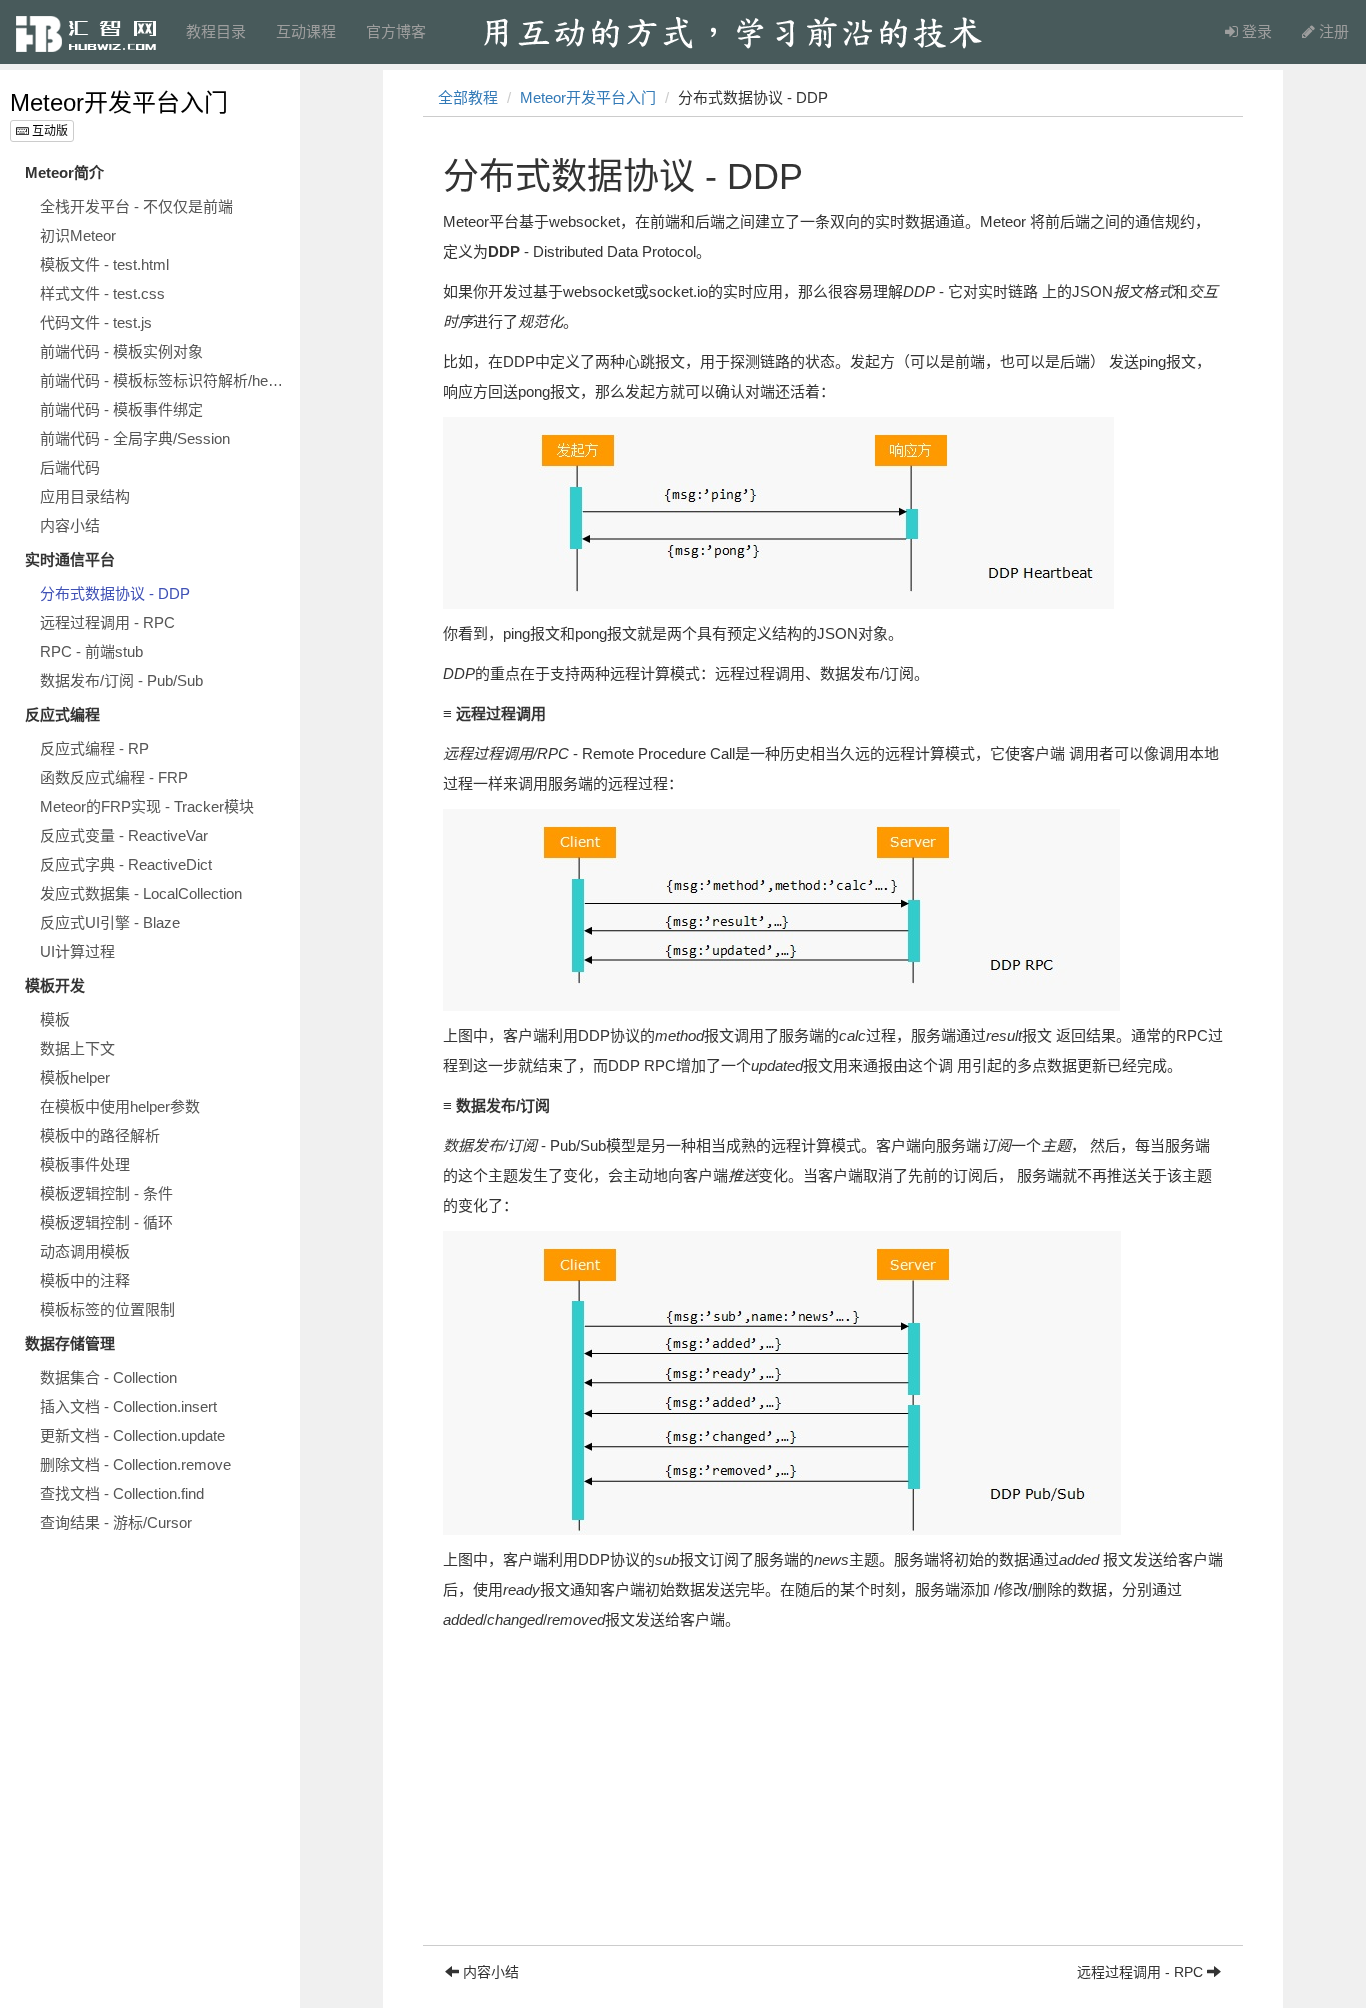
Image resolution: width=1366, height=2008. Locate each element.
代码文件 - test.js (96, 322)
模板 (55, 1019)
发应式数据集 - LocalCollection (141, 893)
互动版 (48, 131)
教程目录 (216, 31)
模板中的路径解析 (100, 1135)
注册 (1332, 31)
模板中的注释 (85, 1280)
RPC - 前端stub (91, 651)
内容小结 (70, 525)
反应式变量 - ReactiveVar (124, 835)
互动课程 (306, 31)
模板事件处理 (85, 1164)
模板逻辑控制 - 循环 (106, 1222)
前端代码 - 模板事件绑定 (121, 409)
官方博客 (396, 31)
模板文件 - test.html (104, 264)
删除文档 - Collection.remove (135, 1464)
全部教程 (468, 97)
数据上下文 (77, 1048)
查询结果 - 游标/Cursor (116, 1522)
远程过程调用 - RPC (107, 622)
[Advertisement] (833, 1805)
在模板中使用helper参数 (120, 1106)
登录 (1255, 31)
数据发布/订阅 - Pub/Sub (121, 680)
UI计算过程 (77, 951)
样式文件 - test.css (102, 293)
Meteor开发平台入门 (119, 102)
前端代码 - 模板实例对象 (121, 351)
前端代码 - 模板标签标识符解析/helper (165, 380)
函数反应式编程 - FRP (114, 777)
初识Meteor (78, 235)
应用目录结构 (85, 496)
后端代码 (70, 467)
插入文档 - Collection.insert (128, 1406)
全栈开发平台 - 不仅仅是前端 (136, 206)
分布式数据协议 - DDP (115, 593)
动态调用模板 (85, 1251)
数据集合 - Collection (108, 1377)
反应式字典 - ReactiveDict (126, 864)
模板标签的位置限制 (107, 1309)
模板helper (75, 1077)
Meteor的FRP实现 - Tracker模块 (147, 806)
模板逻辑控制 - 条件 (106, 1193)
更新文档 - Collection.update (132, 1435)
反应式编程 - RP (94, 748)
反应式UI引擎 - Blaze (110, 922)
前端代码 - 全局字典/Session (135, 438)
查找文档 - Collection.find (122, 1493)
